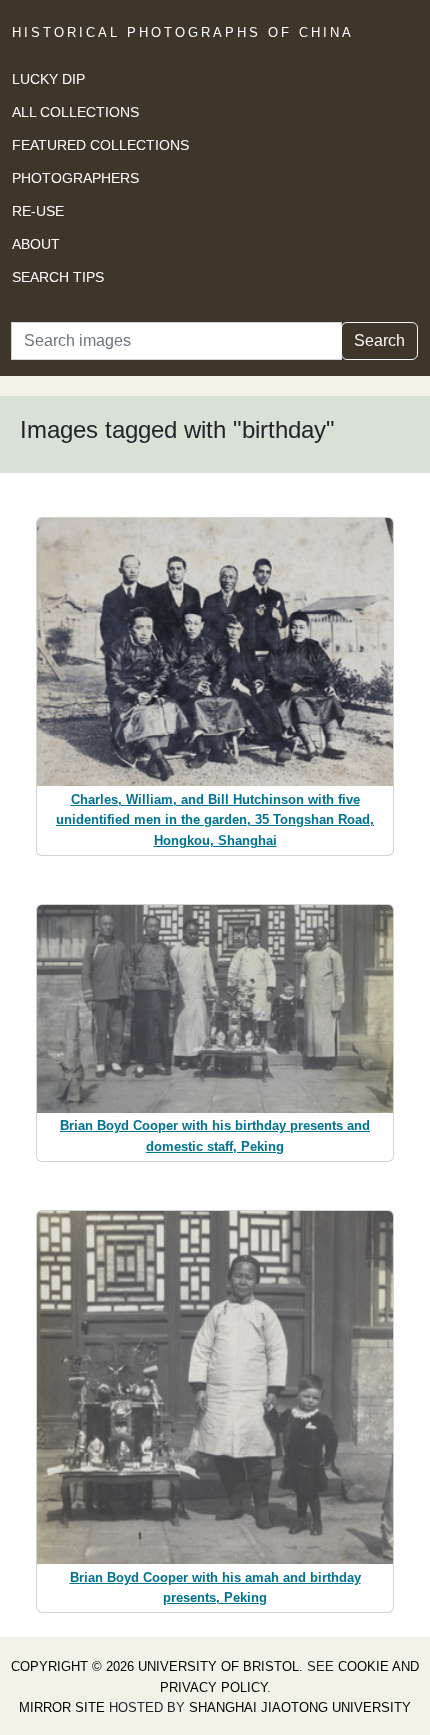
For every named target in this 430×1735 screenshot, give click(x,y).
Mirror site (62, 1707)
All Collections (75, 112)
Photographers (75, 178)
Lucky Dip (48, 79)
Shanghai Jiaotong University (300, 1707)
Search (379, 340)
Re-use (38, 211)
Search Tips (58, 277)
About (36, 244)
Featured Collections (100, 145)
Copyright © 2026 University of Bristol (155, 1666)
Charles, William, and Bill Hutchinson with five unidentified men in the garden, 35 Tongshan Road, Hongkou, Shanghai (215, 820)
